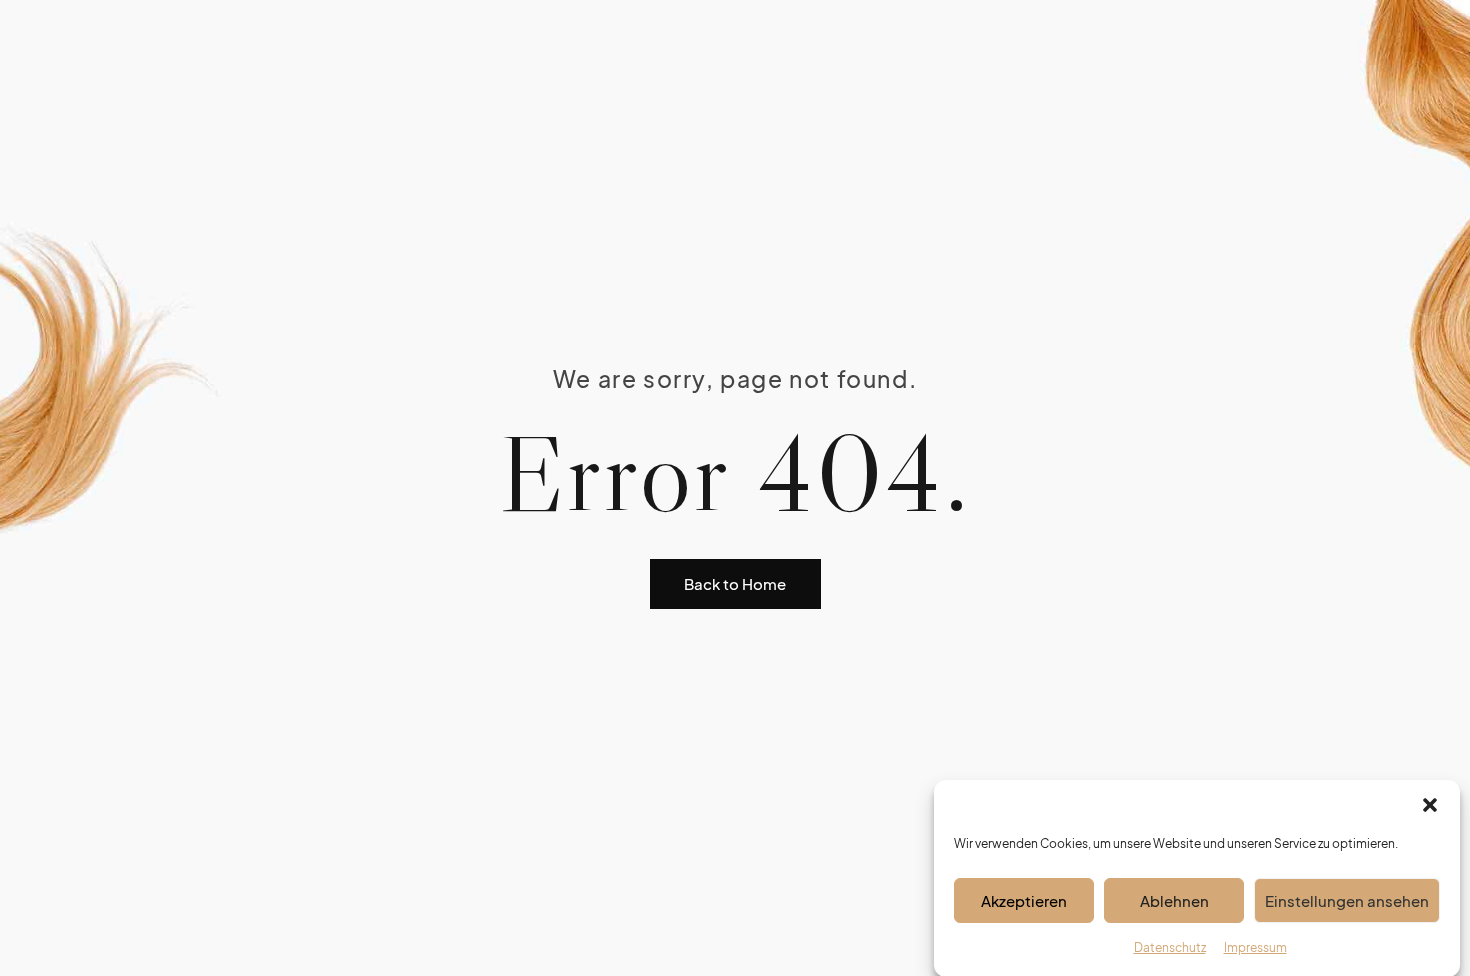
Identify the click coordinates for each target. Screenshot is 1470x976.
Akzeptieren (1024, 899)
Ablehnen (1174, 899)
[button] (1430, 805)
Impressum (1255, 947)
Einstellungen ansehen (1347, 899)
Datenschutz (1170, 947)
